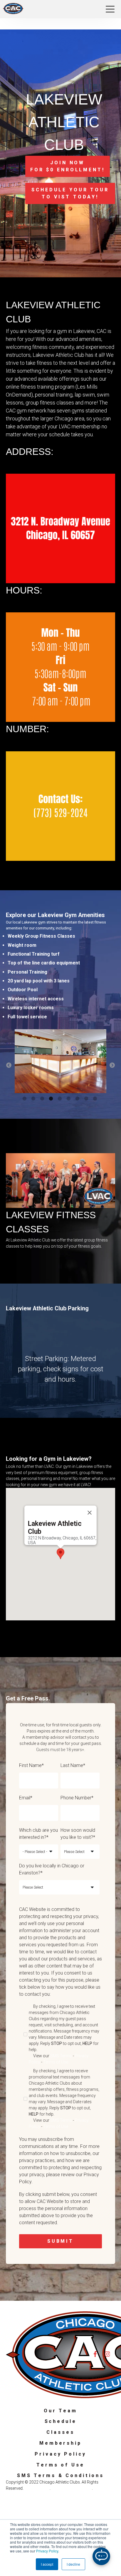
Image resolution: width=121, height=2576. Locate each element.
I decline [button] (73, 2564)
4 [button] (52, 1099)
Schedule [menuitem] (61, 2421)
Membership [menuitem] (60, 2443)
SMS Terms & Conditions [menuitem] (60, 2475)
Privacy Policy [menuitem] (60, 2454)
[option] (60, 1062)
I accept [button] (47, 2564)
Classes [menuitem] (60, 2432)
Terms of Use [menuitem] (60, 2465)
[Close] (90, 1513)
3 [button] (43, 1099)
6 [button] (69, 1099)
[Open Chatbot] (101, 2556)
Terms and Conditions (72, 2488)
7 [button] (78, 1099)
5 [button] (60, 1099)
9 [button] (96, 1099)
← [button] (9, 1065)
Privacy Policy (47, 2551)
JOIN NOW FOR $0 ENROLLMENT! (68, 166)
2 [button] (34, 1099)
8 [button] (87, 1099)
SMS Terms (61, 2056)
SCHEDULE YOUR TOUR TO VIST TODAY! (70, 193)
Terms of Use (56, 2062)
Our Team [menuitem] (60, 2411)
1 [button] (25, 1099)
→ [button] (112, 1065)
